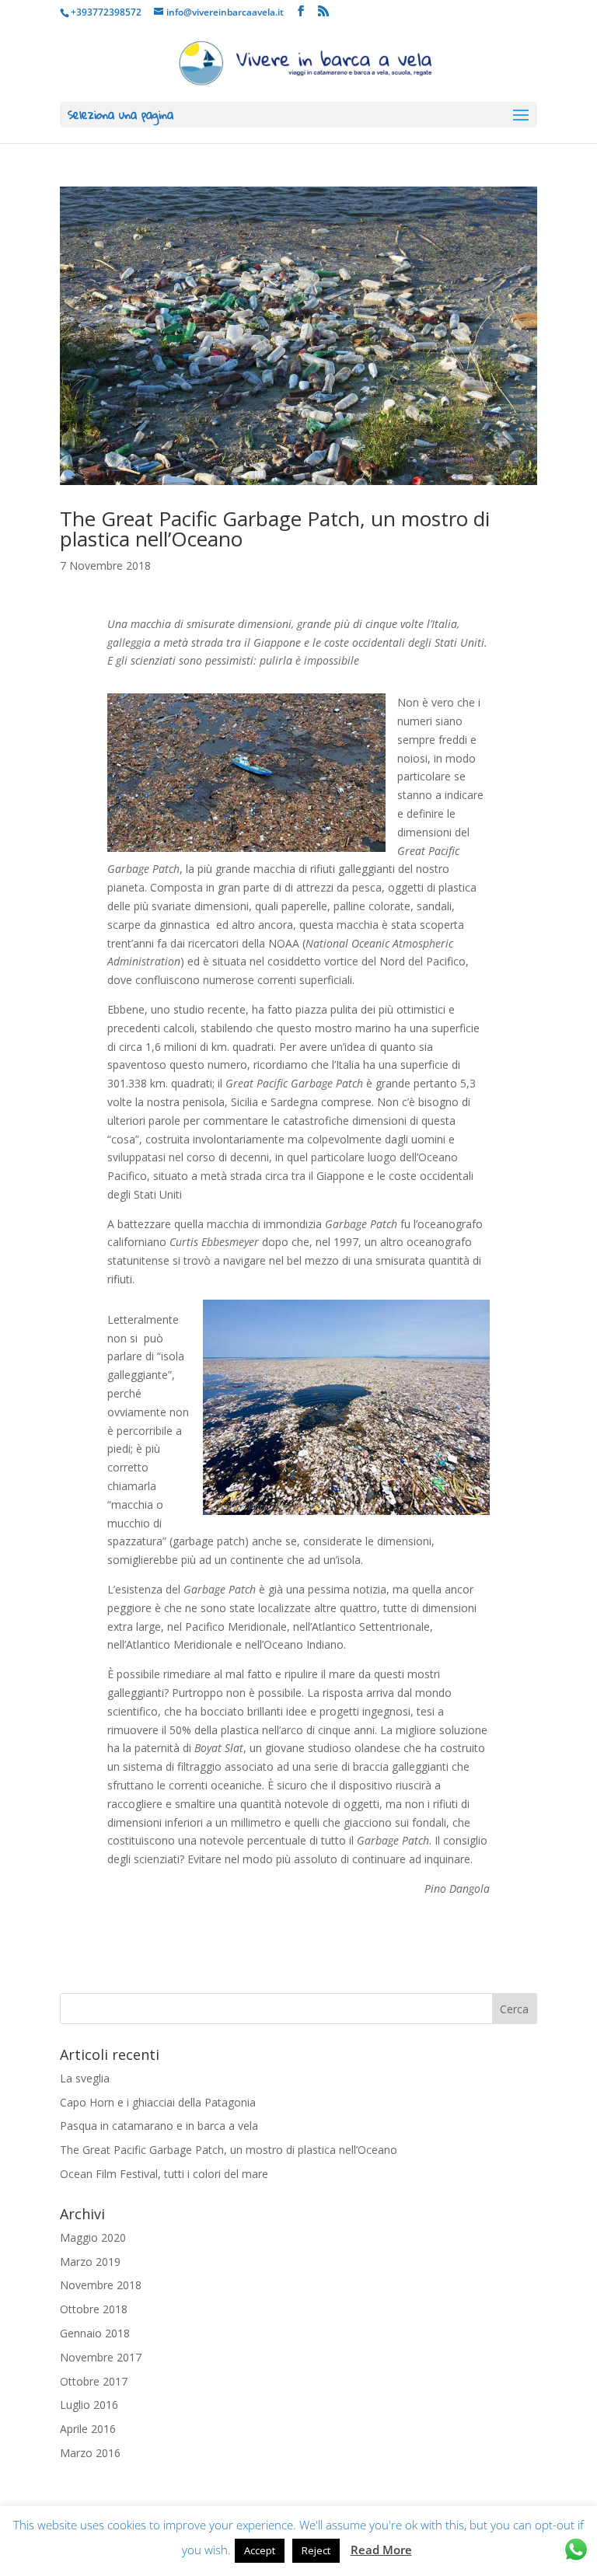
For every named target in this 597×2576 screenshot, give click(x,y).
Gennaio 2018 (95, 2333)
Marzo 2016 (90, 2453)
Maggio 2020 (93, 2237)
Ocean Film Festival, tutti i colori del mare (164, 2174)
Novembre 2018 (101, 2285)
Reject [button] (316, 2550)
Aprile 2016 (88, 2429)
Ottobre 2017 (94, 2381)
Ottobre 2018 (94, 2309)
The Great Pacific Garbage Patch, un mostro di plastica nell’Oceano (275, 529)
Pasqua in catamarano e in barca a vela (159, 2126)
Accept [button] (260, 2550)
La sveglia (85, 2078)
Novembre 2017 (101, 2357)
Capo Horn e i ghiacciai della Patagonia (158, 2102)
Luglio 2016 (89, 2405)
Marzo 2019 (90, 2262)
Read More (381, 2550)
